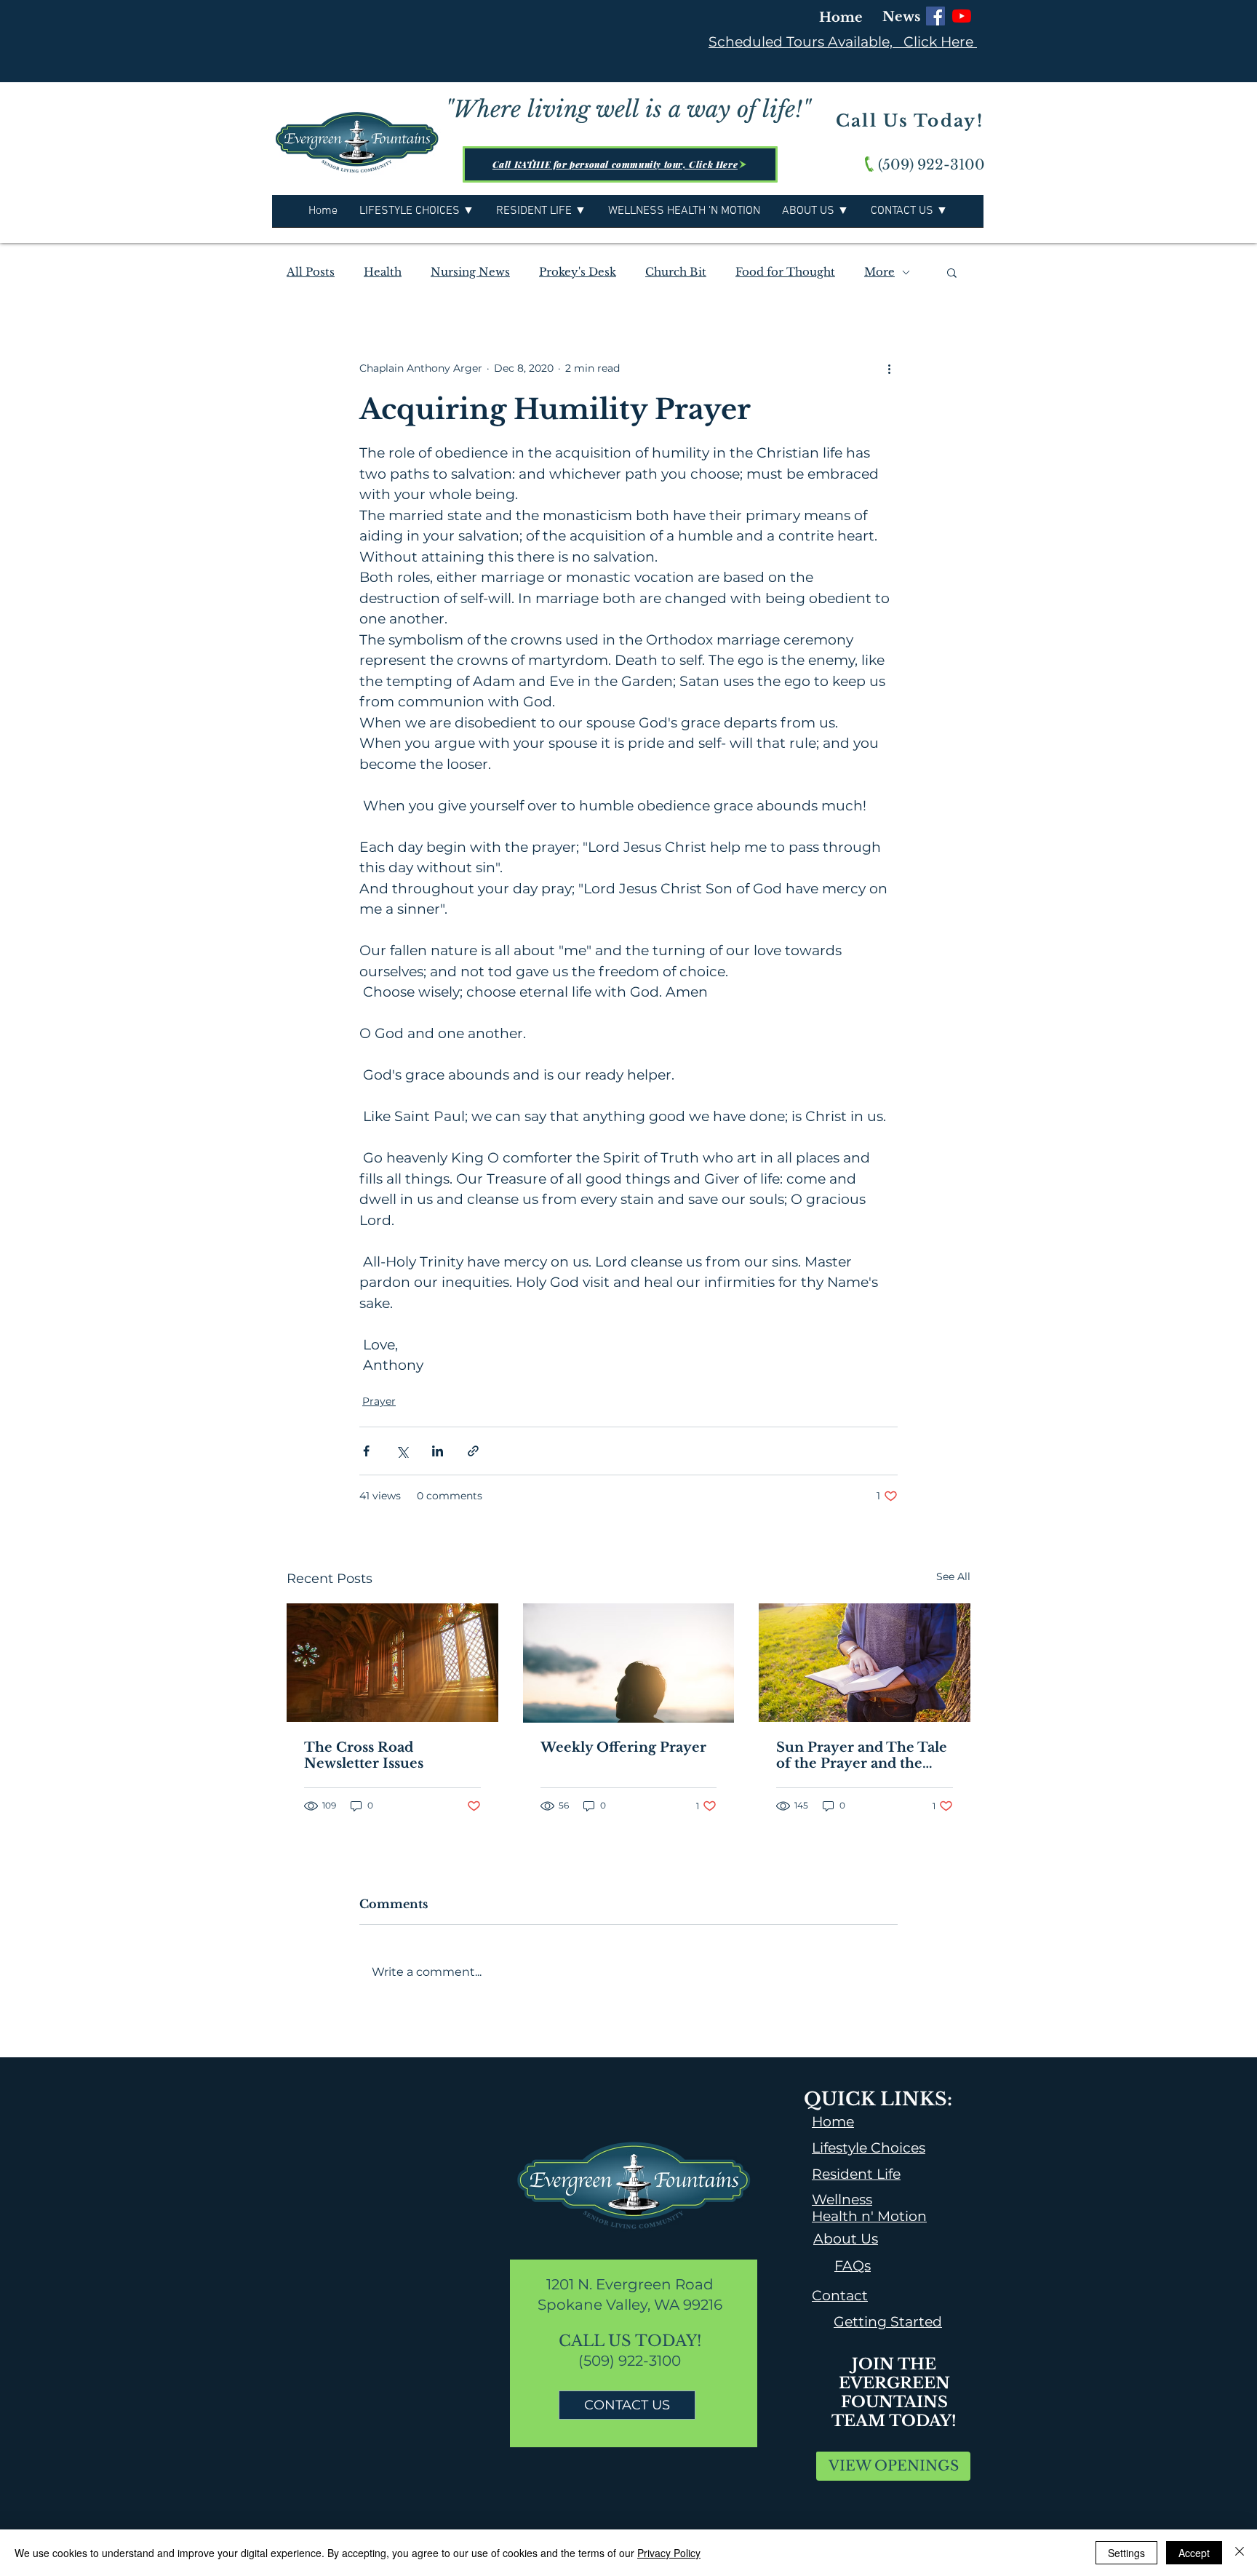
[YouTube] (962, 16)
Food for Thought (785, 272)
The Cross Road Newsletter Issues (364, 1755)
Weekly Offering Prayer (623, 1747)
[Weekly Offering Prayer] (629, 1663)
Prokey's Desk (578, 272)
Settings (1126, 2553)
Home (841, 17)
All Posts (311, 272)
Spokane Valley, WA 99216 (630, 2305)
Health (383, 272)
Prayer (379, 1401)
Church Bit (676, 272)
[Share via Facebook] (366, 1451)
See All (953, 1576)
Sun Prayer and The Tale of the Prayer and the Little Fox (862, 1755)
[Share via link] (473, 1451)
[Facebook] (935, 16)
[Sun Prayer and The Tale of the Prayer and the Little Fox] (865, 1663)
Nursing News (470, 272)
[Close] (1240, 2553)
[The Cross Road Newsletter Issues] (392, 1663)
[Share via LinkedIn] (438, 1451)
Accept (1194, 2553)
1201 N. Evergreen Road (630, 2284)
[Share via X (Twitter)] (402, 1451)
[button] (952, 272)
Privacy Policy (669, 2553)
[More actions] (889, 368)
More (879, 272)
